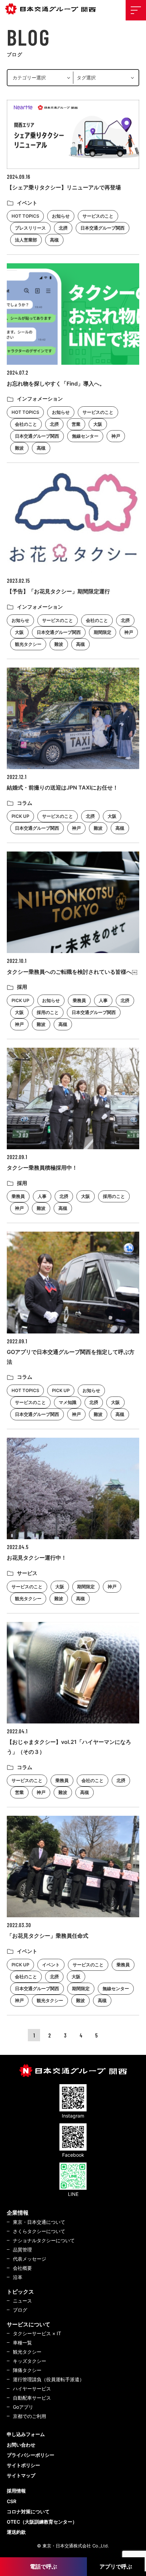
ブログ (20, 2310)
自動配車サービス (32, 2398)
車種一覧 (22, 2343)
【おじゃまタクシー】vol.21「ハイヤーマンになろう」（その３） (69, 1747)
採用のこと (48, 1012)
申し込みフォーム (26, 2434)
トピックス (20, 2292)
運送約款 (16, 2532)
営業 (76, 424)
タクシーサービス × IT (37, 2333)
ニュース (22, 2301)
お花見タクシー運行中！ (37, 1558)
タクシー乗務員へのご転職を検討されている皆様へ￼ (72, 972)
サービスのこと (98, 216)
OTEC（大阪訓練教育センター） (42, 2522)
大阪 (98, 424)
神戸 (116, 436)
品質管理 (22, 2250)
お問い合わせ (21, 2445)
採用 (22, 987)
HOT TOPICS (25, 216)
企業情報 (18, 2213)
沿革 (18, 2277)
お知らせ (61, 216)
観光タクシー (28, 644)
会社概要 (22, 2268)
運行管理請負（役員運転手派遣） (49, 2379)
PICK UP (20, 816)
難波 (19, 448)
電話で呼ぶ (43, 2566)
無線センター (85, 436)
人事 (103, 1000)
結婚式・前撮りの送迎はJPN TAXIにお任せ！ (62, 787)
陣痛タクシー (27, 2370)
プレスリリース (30, 228)
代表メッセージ (30, 2259)
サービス (27, 1573)
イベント (27, 203)
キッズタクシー (30, 2361)
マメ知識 (68, 1402)
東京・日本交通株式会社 (53, 9)
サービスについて (29, 2324)
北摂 (63, 228)
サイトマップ (21, 2475)
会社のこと (26, 424)
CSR (12, 2501)
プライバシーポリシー (31, 2455)
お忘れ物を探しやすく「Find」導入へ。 (56, 384)
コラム (25, 803)
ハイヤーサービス (32, 2388)
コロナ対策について (28, 2511)
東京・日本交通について (39, 2222)
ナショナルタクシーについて (44, 2240)
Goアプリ (23, 2407)
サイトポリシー (23, 2465)
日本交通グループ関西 (103, 228)
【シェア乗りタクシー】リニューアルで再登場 (64, 187)
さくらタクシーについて (39, 2231)
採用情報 (16, 2491)
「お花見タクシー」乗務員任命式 (48, 1936)
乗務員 (79, 1000)
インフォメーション (40, 399)
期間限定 (103, 632)
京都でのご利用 (30, 2416)
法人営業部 (26, 240)
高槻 (54, 240)
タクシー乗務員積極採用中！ (42, 1168)
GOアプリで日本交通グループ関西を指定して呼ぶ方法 (71, 1357)
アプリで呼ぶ (116, 2566)
